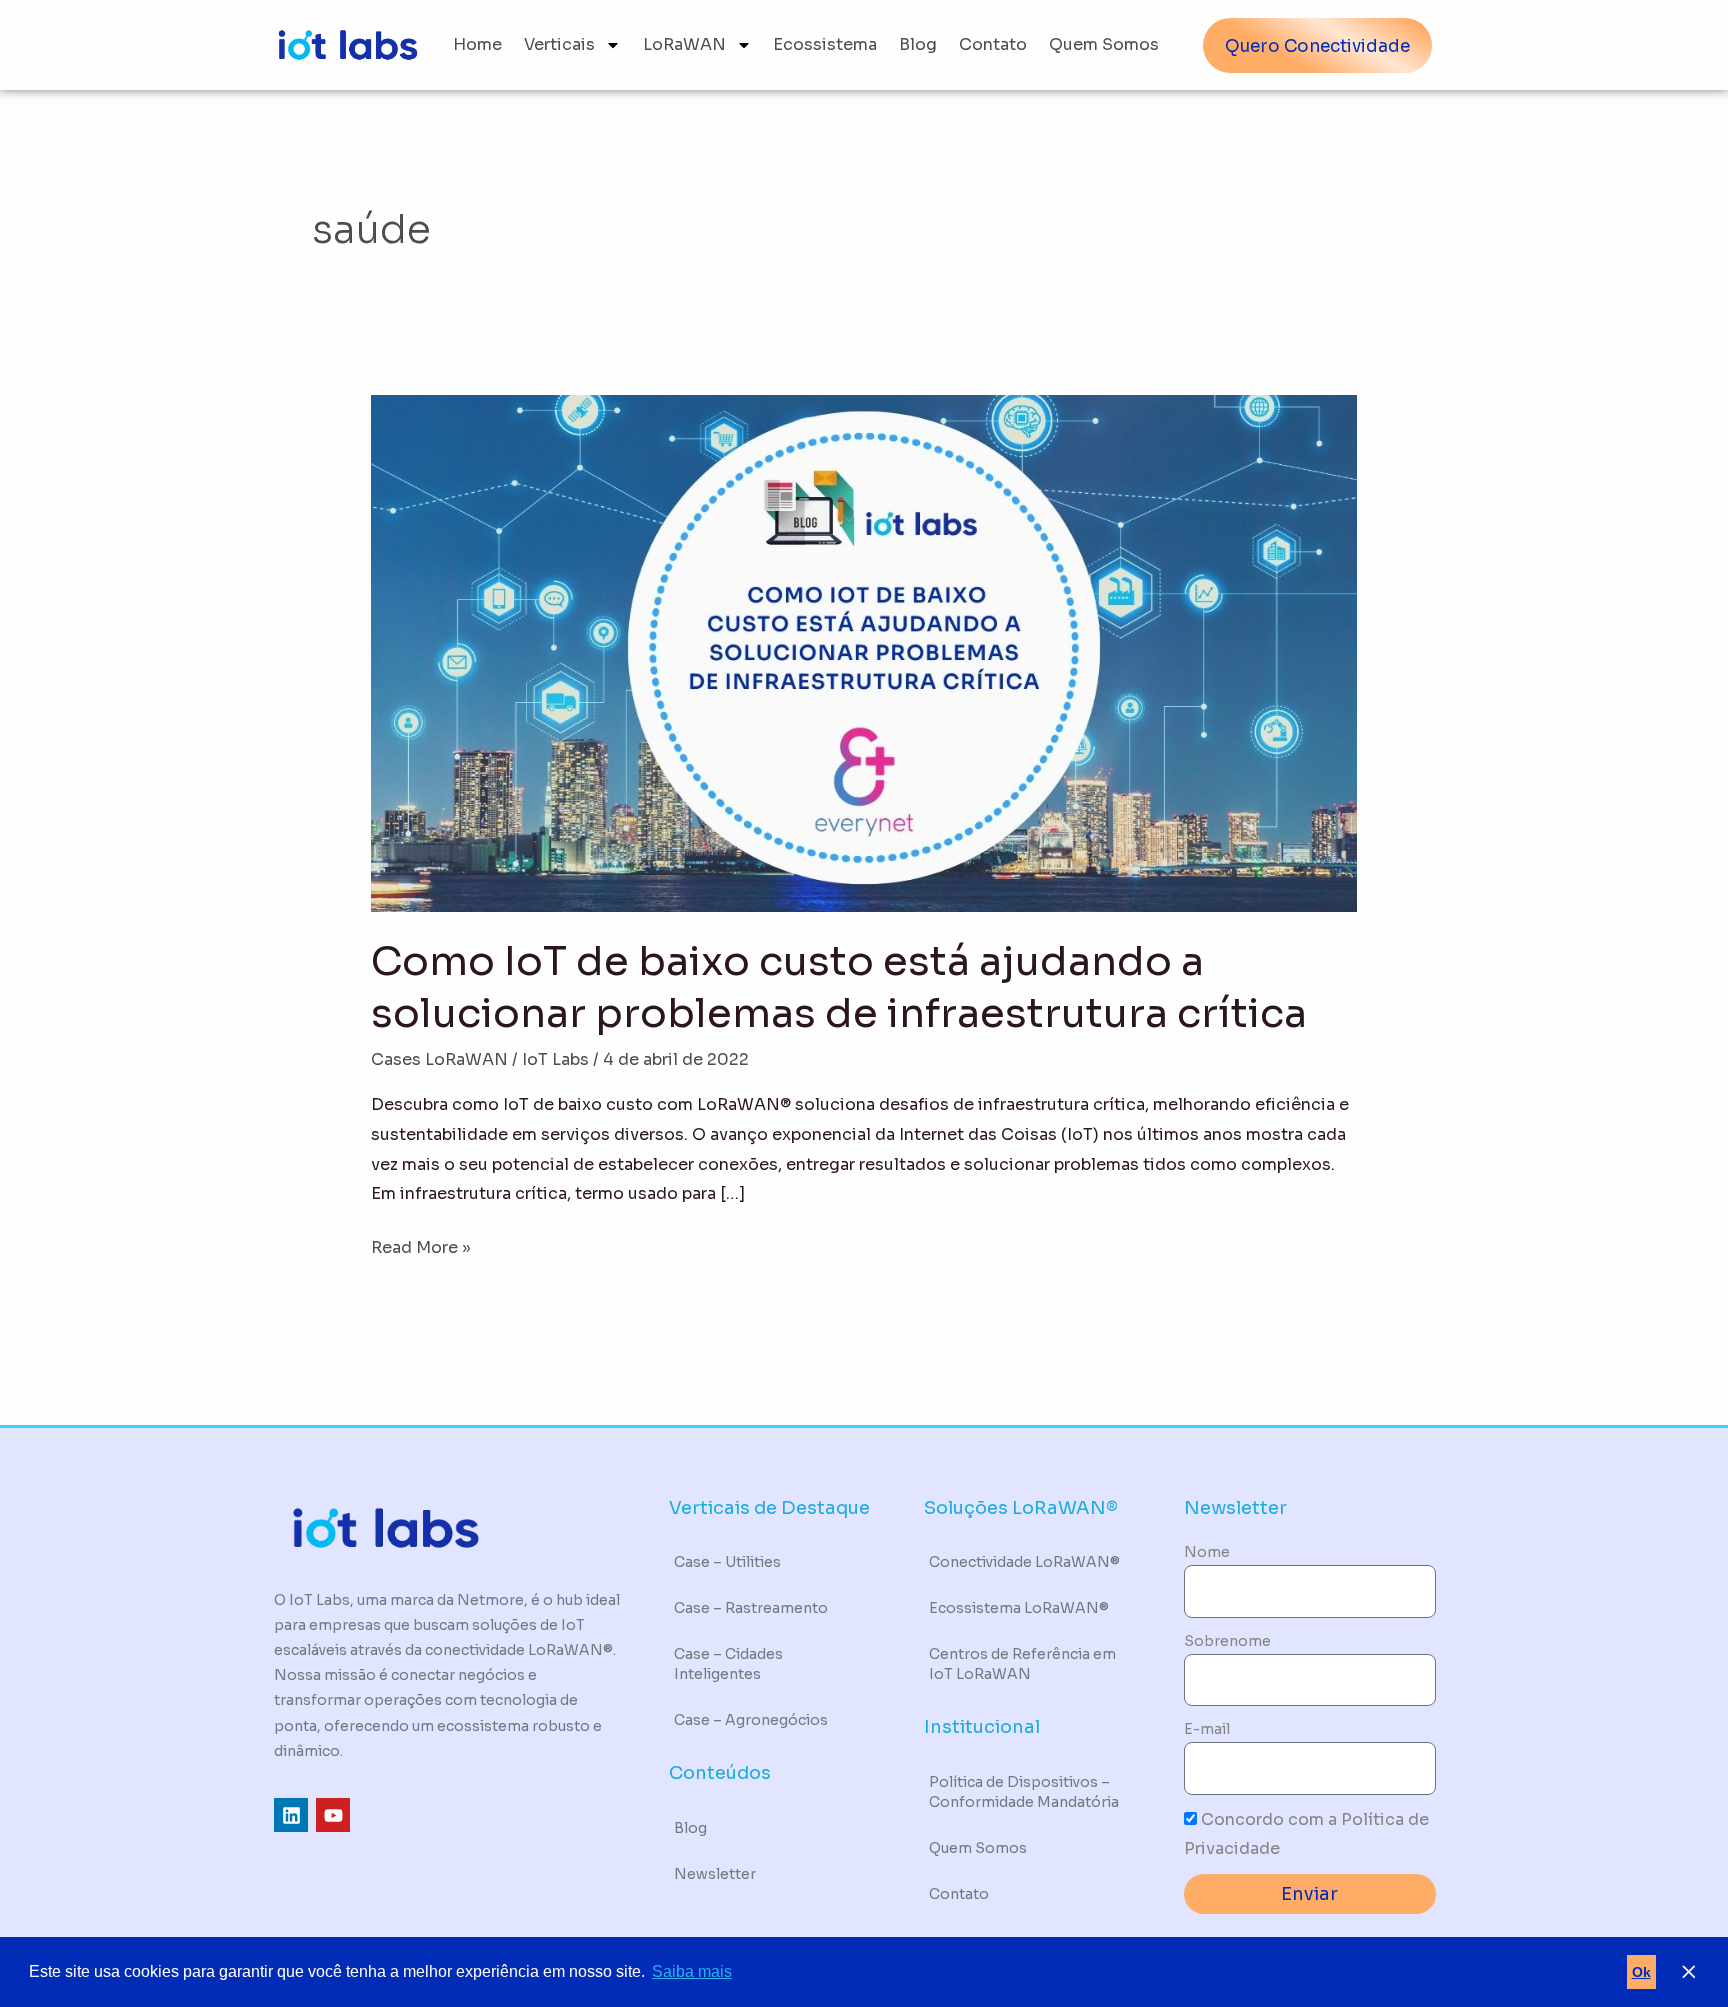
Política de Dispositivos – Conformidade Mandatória (1024, 1792)
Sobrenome (1227, 1641)
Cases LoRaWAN (439, 1059)
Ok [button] (1641, 1972)
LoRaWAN (684, 44)
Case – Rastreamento (751, 1608)
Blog (918, 44)
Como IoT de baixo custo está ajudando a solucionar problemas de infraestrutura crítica (839, 987)
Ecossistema (825, 44)
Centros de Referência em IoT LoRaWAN (1022, 1664)
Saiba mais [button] (692, 1971)
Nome (1207, 1552)
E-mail (1207, 1729)
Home (477, 44)
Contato (993, 44)
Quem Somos (1104, 44)
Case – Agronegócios (751, 1720)
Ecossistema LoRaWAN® (1019, 1608)
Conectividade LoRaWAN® (1024, 1562)
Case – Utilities (727, 1562)
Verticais (559, 44)
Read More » (421, 1245)
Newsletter (715, 1874)
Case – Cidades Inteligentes (728, 1664)
